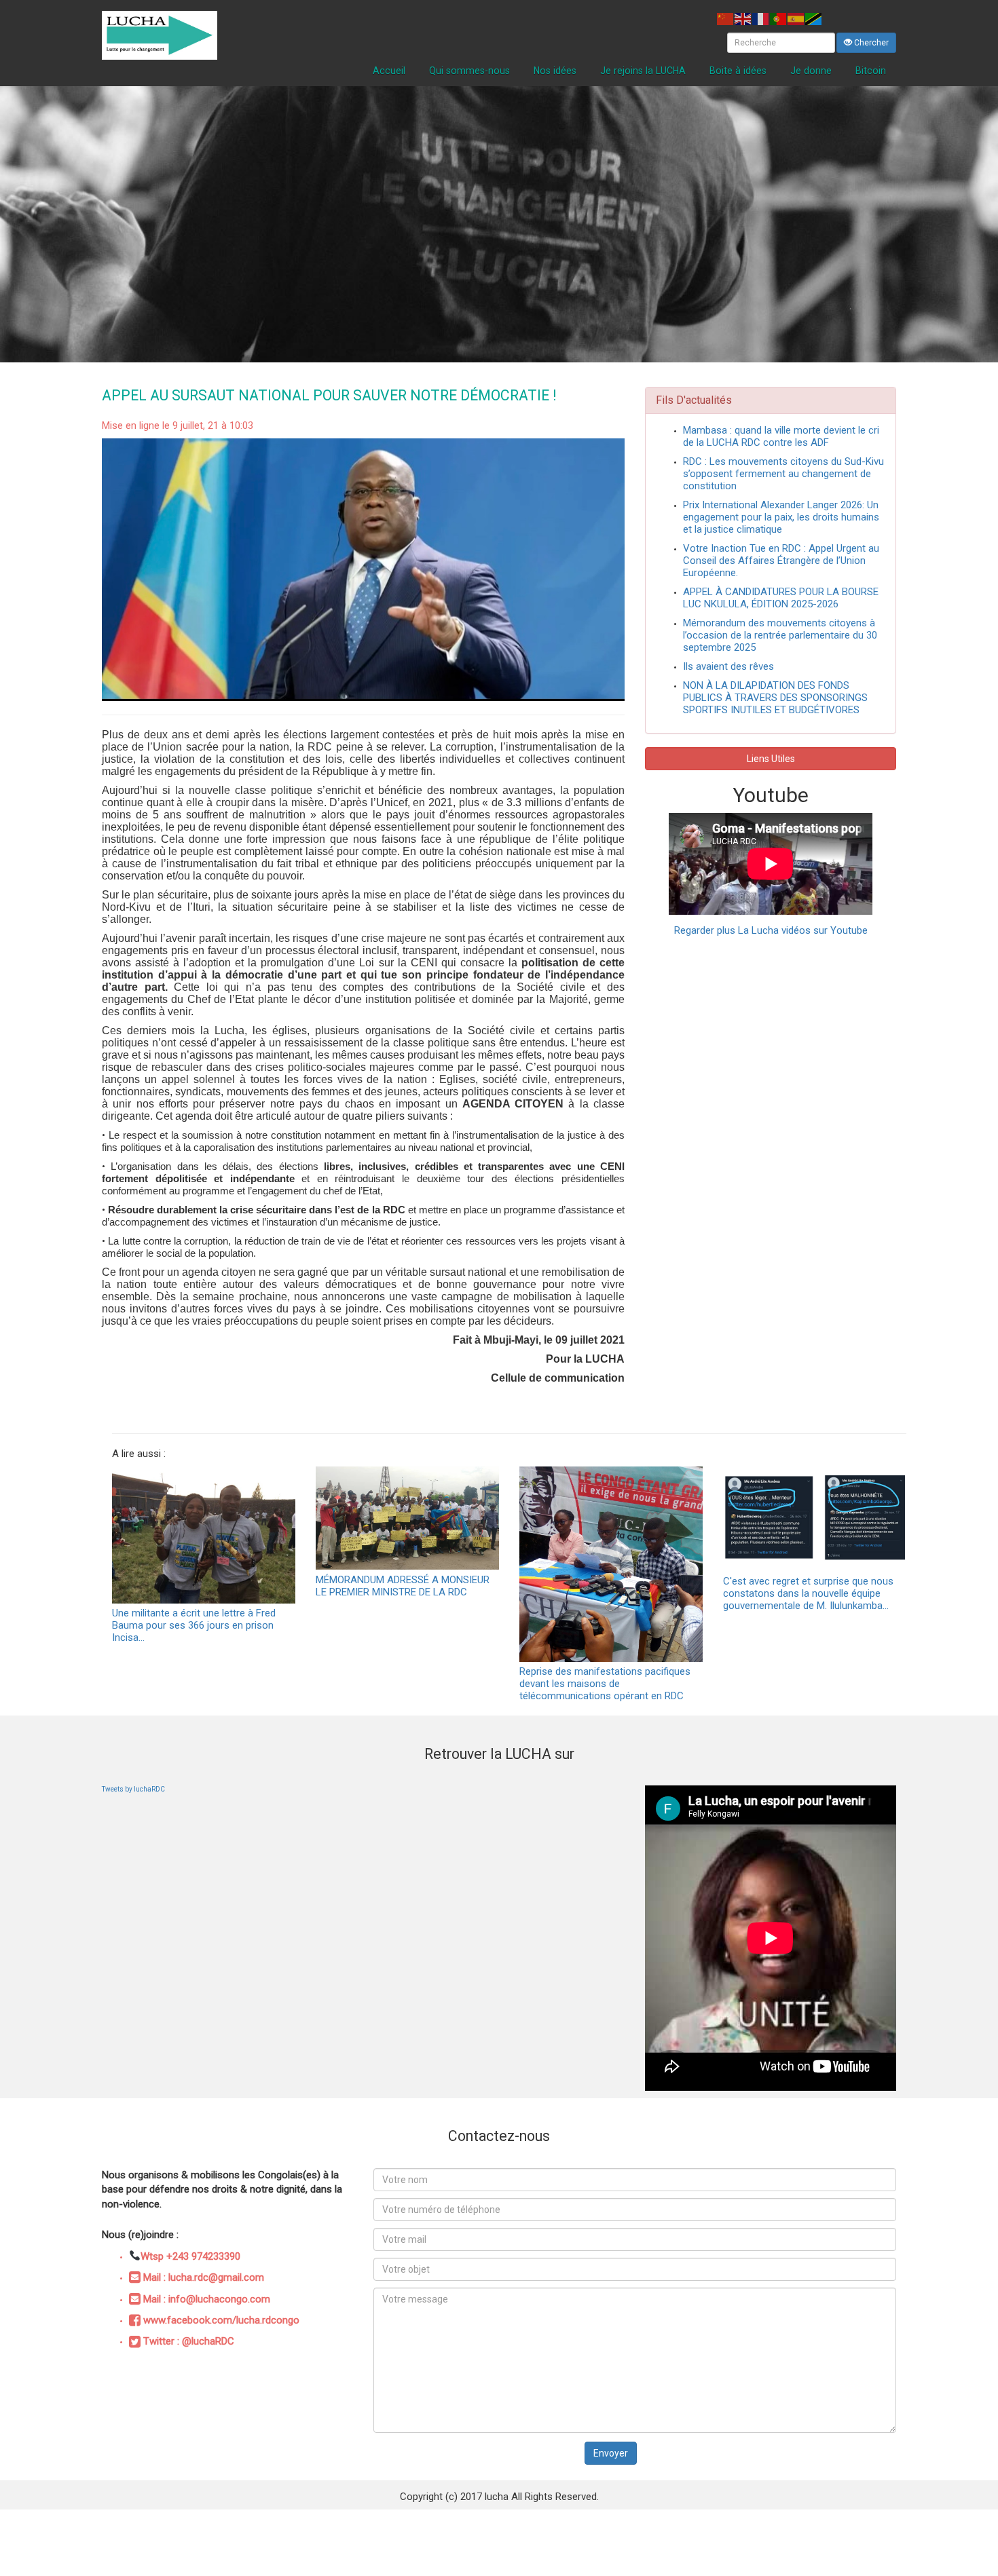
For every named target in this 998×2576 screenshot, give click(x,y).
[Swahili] (814, 18)
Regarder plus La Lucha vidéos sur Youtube (771, 930)
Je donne (811, 71)
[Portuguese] (779, 18)
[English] (743, 18)
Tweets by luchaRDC (133, 1789)
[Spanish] (796, 18)
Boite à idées (738, 71)
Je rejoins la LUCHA (643, 71)
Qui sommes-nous (469, 71)
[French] (761, 18)
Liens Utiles (771, 759)
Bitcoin (871, 71)
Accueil (389, 71)
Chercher (870, 43)
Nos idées (555, 71)
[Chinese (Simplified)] (726, 18)
